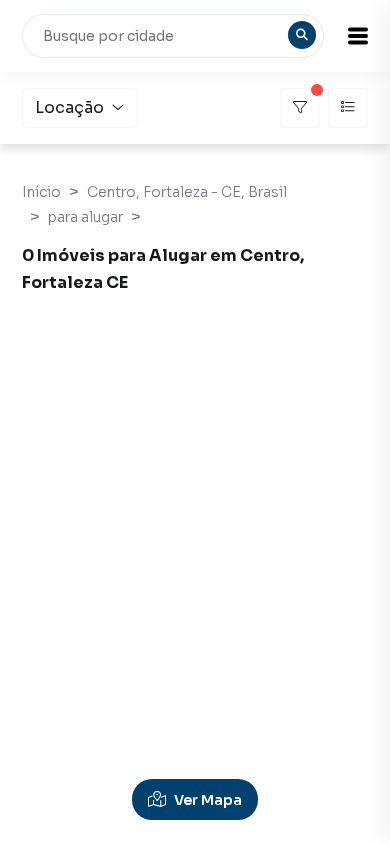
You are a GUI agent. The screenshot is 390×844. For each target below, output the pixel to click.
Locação (69, 107)
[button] (358, 36)
